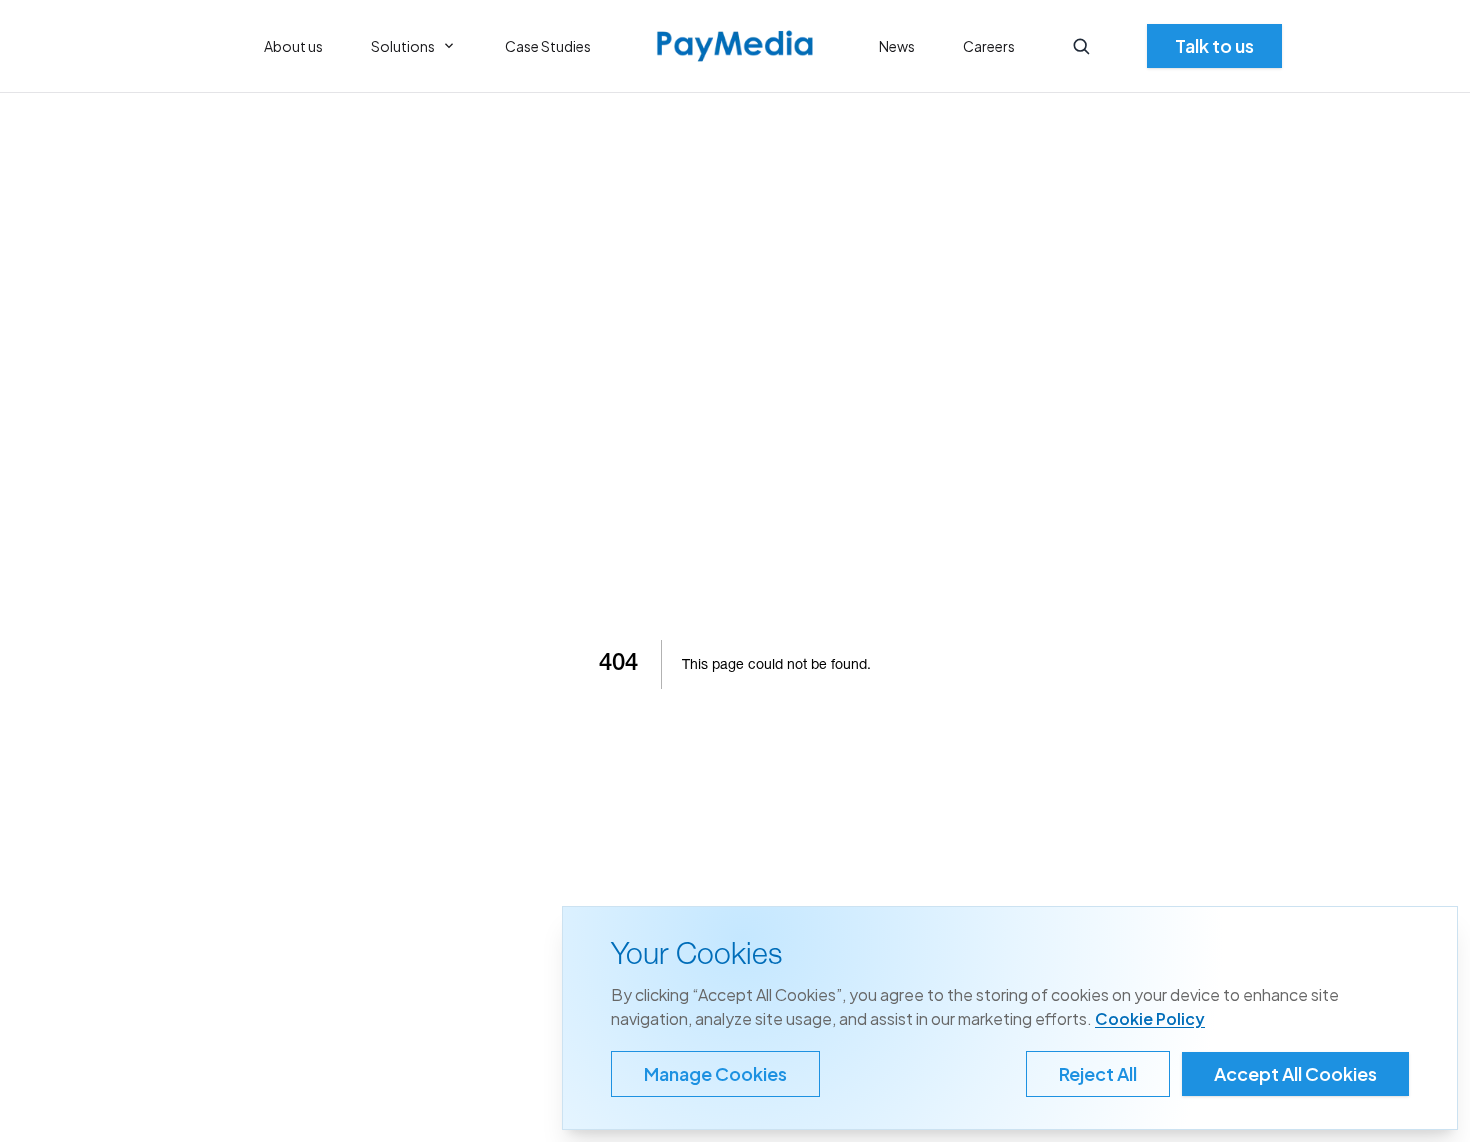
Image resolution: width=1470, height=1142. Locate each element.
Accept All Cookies (1295, 1073)
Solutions (403, 46)
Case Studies (548, 46)
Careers (989, 46)
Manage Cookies (715, 1073)
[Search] (1081, 46)
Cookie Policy (1150, 1018)
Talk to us (1214, 45)
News (897, 46)
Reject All (1098, 1073)
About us (293, 46)
